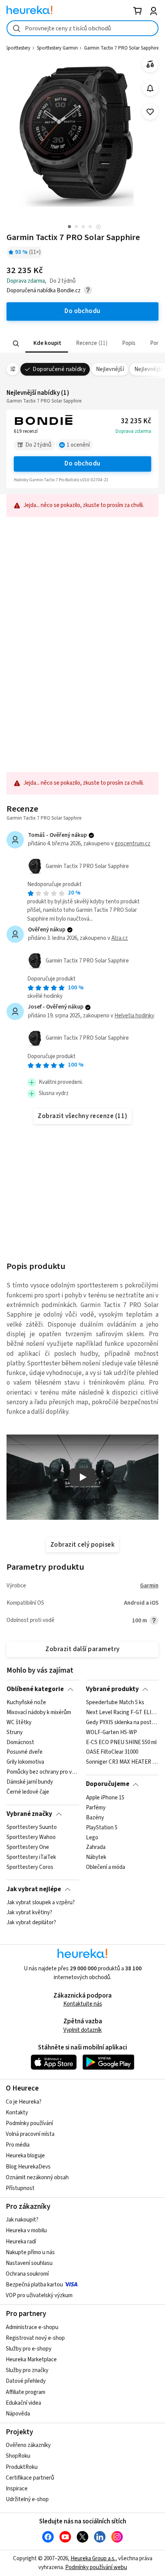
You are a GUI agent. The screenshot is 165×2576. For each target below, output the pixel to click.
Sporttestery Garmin (57, 48)
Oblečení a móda (106, 1867)
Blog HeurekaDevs (28, 2167)
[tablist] (82, 344)
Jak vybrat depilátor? (31, 1923)
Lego (92, 1837)
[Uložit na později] (150, 112)
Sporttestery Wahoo (31, 1837)
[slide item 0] (98, 228)
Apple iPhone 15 (105, 1798)
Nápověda (18, 2414)
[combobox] (82, 28)
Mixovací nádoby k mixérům (39, 1713)
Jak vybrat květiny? (29, 1913)
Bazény (95, 1818)
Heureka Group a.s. (93, 2559)
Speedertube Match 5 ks (115, 1703)
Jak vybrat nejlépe (34, 1889)
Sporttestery (18, 48)
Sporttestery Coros (30, 1867)
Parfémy (96, 1808)
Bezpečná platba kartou (34, 2285)
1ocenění (78, 445)
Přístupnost (20, 2188)
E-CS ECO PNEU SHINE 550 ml (121, 1743)
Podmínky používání (29, 2123)
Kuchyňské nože (26, 1703)
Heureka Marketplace (31, 2360)
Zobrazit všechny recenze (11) (82, 1116)
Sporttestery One (28, 1847)
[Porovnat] (150, 64)
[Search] (16, 343)
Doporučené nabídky (59, 369)
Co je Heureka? (24, 2102)
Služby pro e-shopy (29, 2349)
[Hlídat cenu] (150, 88)
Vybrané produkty (112, 1689)
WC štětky (19, 1723)
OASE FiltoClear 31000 (112, 1753)
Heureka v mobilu (26, 2231)
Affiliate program (26, 2392)
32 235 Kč (136, 421)
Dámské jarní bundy (30, 1782)
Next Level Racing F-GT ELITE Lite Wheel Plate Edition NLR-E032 (122, 1713)
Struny (15, 1733)
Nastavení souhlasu (29, 2263)
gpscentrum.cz (133, 844)
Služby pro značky (27, 2370)
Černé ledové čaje (28, 1792)
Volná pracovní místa (30, 2134)
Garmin (149, 1586)
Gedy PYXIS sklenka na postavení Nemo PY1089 (122, 1723)
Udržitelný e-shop (27, 2499)
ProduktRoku (22, 2467)
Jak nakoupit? (22, 2220)
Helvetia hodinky (134, 1016)
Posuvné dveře (25, 1753)
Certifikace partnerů (30, 2478)
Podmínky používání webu (96, 2567)
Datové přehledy (26, 2381)
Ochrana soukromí (27, 2274)
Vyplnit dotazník (82, 2030)
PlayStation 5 (102, 1827)
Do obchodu (82, 464)
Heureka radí (21, 2242)
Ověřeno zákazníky (28, 2445)
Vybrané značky (29, 1814)
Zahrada (96, 1847)
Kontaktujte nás (83, 2004)
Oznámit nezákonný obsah (37, 2178)
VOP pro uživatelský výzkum (39, 2295)
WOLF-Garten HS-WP (111, 1733)
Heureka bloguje (25, 2156)
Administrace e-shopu (32, 2327)
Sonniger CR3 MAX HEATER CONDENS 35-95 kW (122, 1763)
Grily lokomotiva (25, 1763)
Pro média (18, 2145)
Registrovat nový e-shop (35, 2338)
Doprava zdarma (133, 431)
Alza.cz (120, 938)
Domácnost (20, 1743)
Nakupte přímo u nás (30, 2252)
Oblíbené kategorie (35, 1689)
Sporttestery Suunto (32, 1827)
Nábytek (96, 1857)
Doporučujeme (108, 1784)
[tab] (47, 344)
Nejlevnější (110, 369)
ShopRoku (18, 2456)
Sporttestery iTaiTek (31, 1857)
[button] (47, 344)
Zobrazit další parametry (82, 1649)
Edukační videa (23, 2403)
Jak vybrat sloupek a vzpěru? (41, 1903)
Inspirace (17, 2489)
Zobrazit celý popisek (82, 1545)
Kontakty (17, 2113)
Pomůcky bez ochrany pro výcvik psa (43, 1773)
